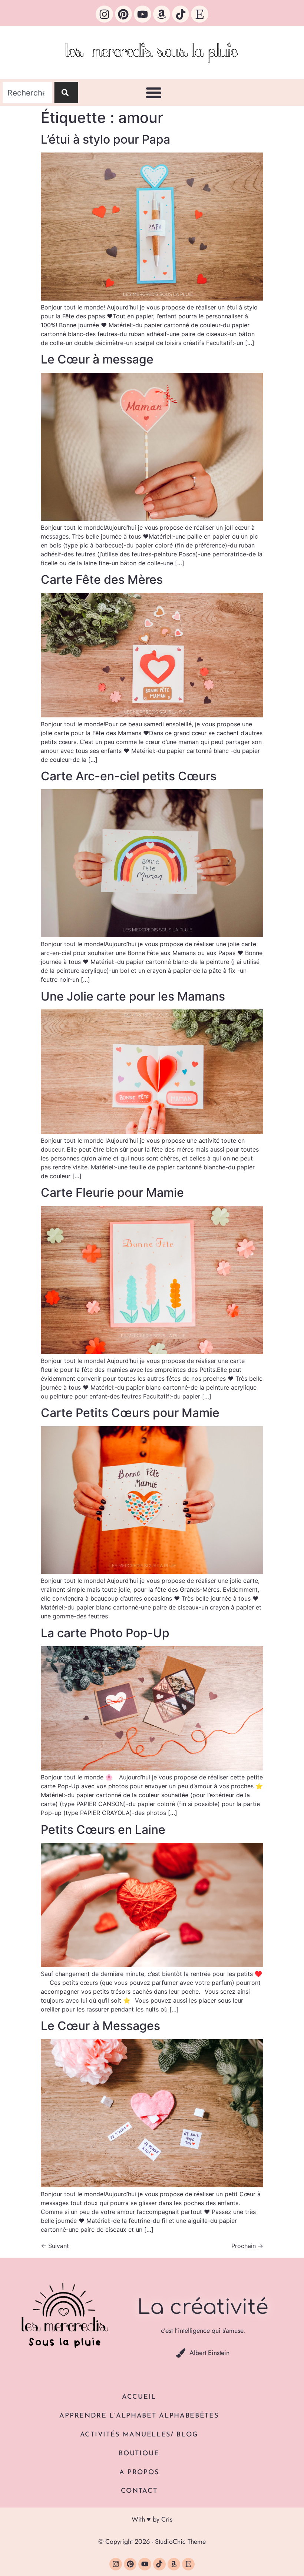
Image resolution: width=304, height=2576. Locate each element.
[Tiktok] (181, 14)
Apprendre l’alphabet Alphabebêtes (139, 2416)
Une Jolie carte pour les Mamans (133, 996)
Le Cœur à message (97, 359)
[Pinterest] (123, 14)
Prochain (247, 2246)
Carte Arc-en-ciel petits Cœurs (129, 776)
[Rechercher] (66, 93)
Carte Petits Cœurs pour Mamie (130, 1413)
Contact (139, 2491)
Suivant (55, 2246)
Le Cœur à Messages (100, 2026)
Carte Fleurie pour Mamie (112, 1192)
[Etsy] (199, 14)
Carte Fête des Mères (102, 579)
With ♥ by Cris (152, 2519)
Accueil (139, 2397)
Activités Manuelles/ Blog (139, 2435)
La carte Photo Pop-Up (105, 1633)
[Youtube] (142, 14)
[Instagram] (104, 14)
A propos (139, 2473)
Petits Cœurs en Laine (103, 1830)
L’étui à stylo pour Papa (105, 139)
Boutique (139, 2454)
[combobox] (27, 93)
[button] (153, 93)
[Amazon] (162, 14)
